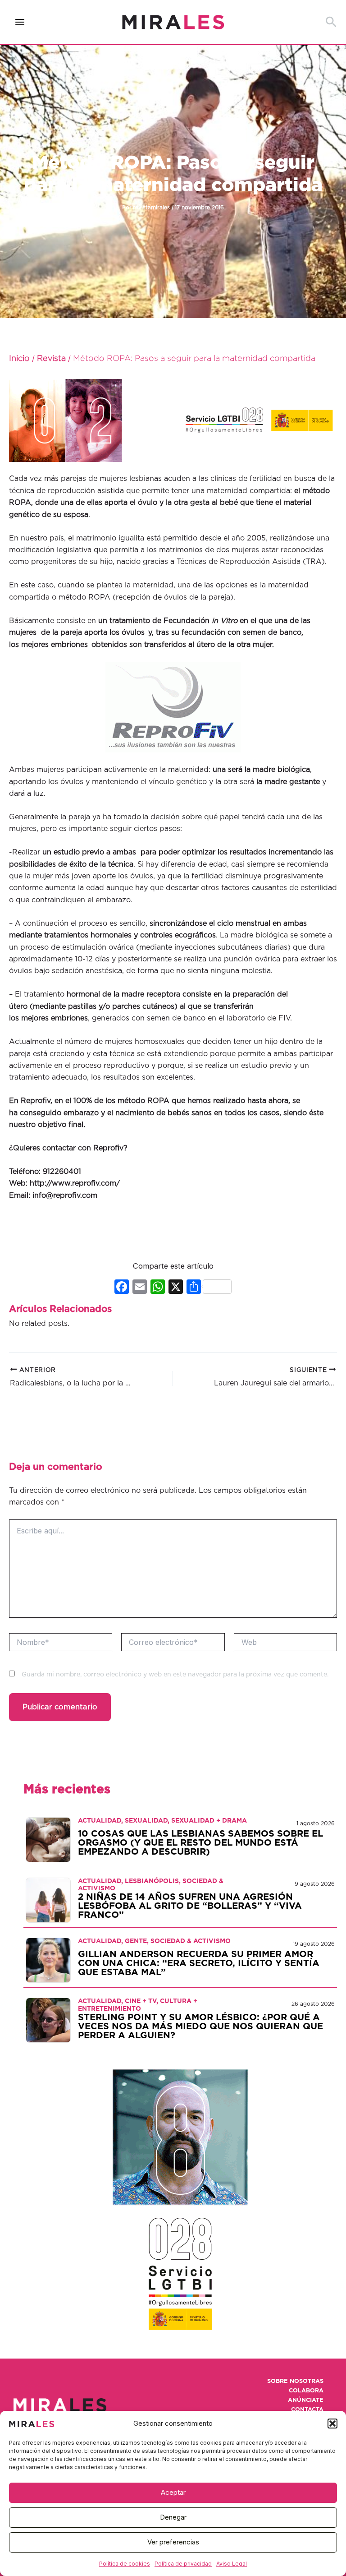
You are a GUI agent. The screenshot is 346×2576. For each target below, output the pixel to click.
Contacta (307, 2410)
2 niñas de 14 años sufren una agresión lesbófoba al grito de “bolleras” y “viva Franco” (190, 1906)
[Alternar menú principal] (20, 22)
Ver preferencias (173, 2542)
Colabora (306, 2391)
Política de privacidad (183, 2564)
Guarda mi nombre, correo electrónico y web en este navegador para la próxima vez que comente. (175, 1675)
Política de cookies (125, 2564)
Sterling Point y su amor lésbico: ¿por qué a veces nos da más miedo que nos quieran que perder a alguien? (200, 2027)
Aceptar (173, 2492)
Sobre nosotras (295, 2381)
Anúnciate (306, 2400)
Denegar (173, 2517)
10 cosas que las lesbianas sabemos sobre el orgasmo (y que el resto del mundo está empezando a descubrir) (200, 1843)
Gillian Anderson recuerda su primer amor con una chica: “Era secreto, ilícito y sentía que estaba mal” (199, 1963)
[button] (332, 2424)
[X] (176, 1288)
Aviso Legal (232, 2564)
